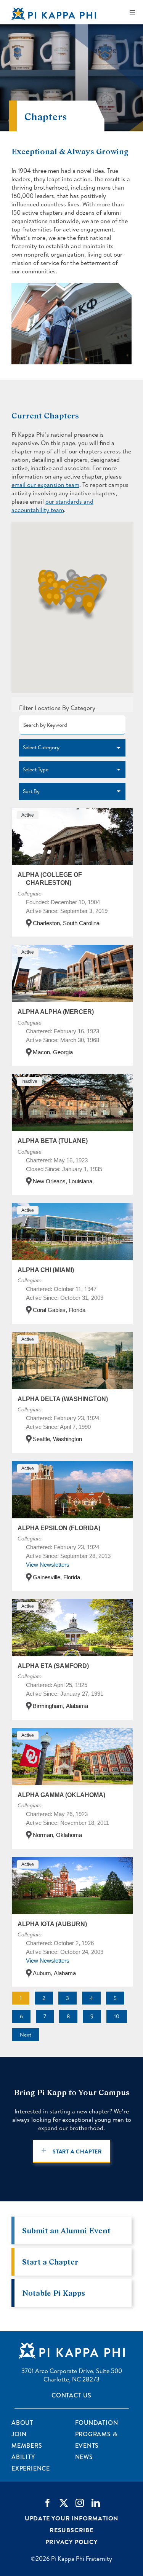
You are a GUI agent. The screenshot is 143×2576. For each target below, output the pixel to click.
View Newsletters (48, 1565)
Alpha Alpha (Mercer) (56, 1012)
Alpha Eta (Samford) (53, 1666)
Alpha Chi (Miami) (46, 1270)
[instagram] (80, 2503)
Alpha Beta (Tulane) (53, 1141)
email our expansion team (45, 485)
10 (117, 2016)
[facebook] (48, 2503)
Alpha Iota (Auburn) (52, 1924)
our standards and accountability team (52, 506)
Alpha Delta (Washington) (63, 1399)
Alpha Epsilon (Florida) (59, 1528)
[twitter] (64, 2503)
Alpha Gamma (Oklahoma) (61, 1795)
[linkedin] (96, 2503)
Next (26, 2035)
